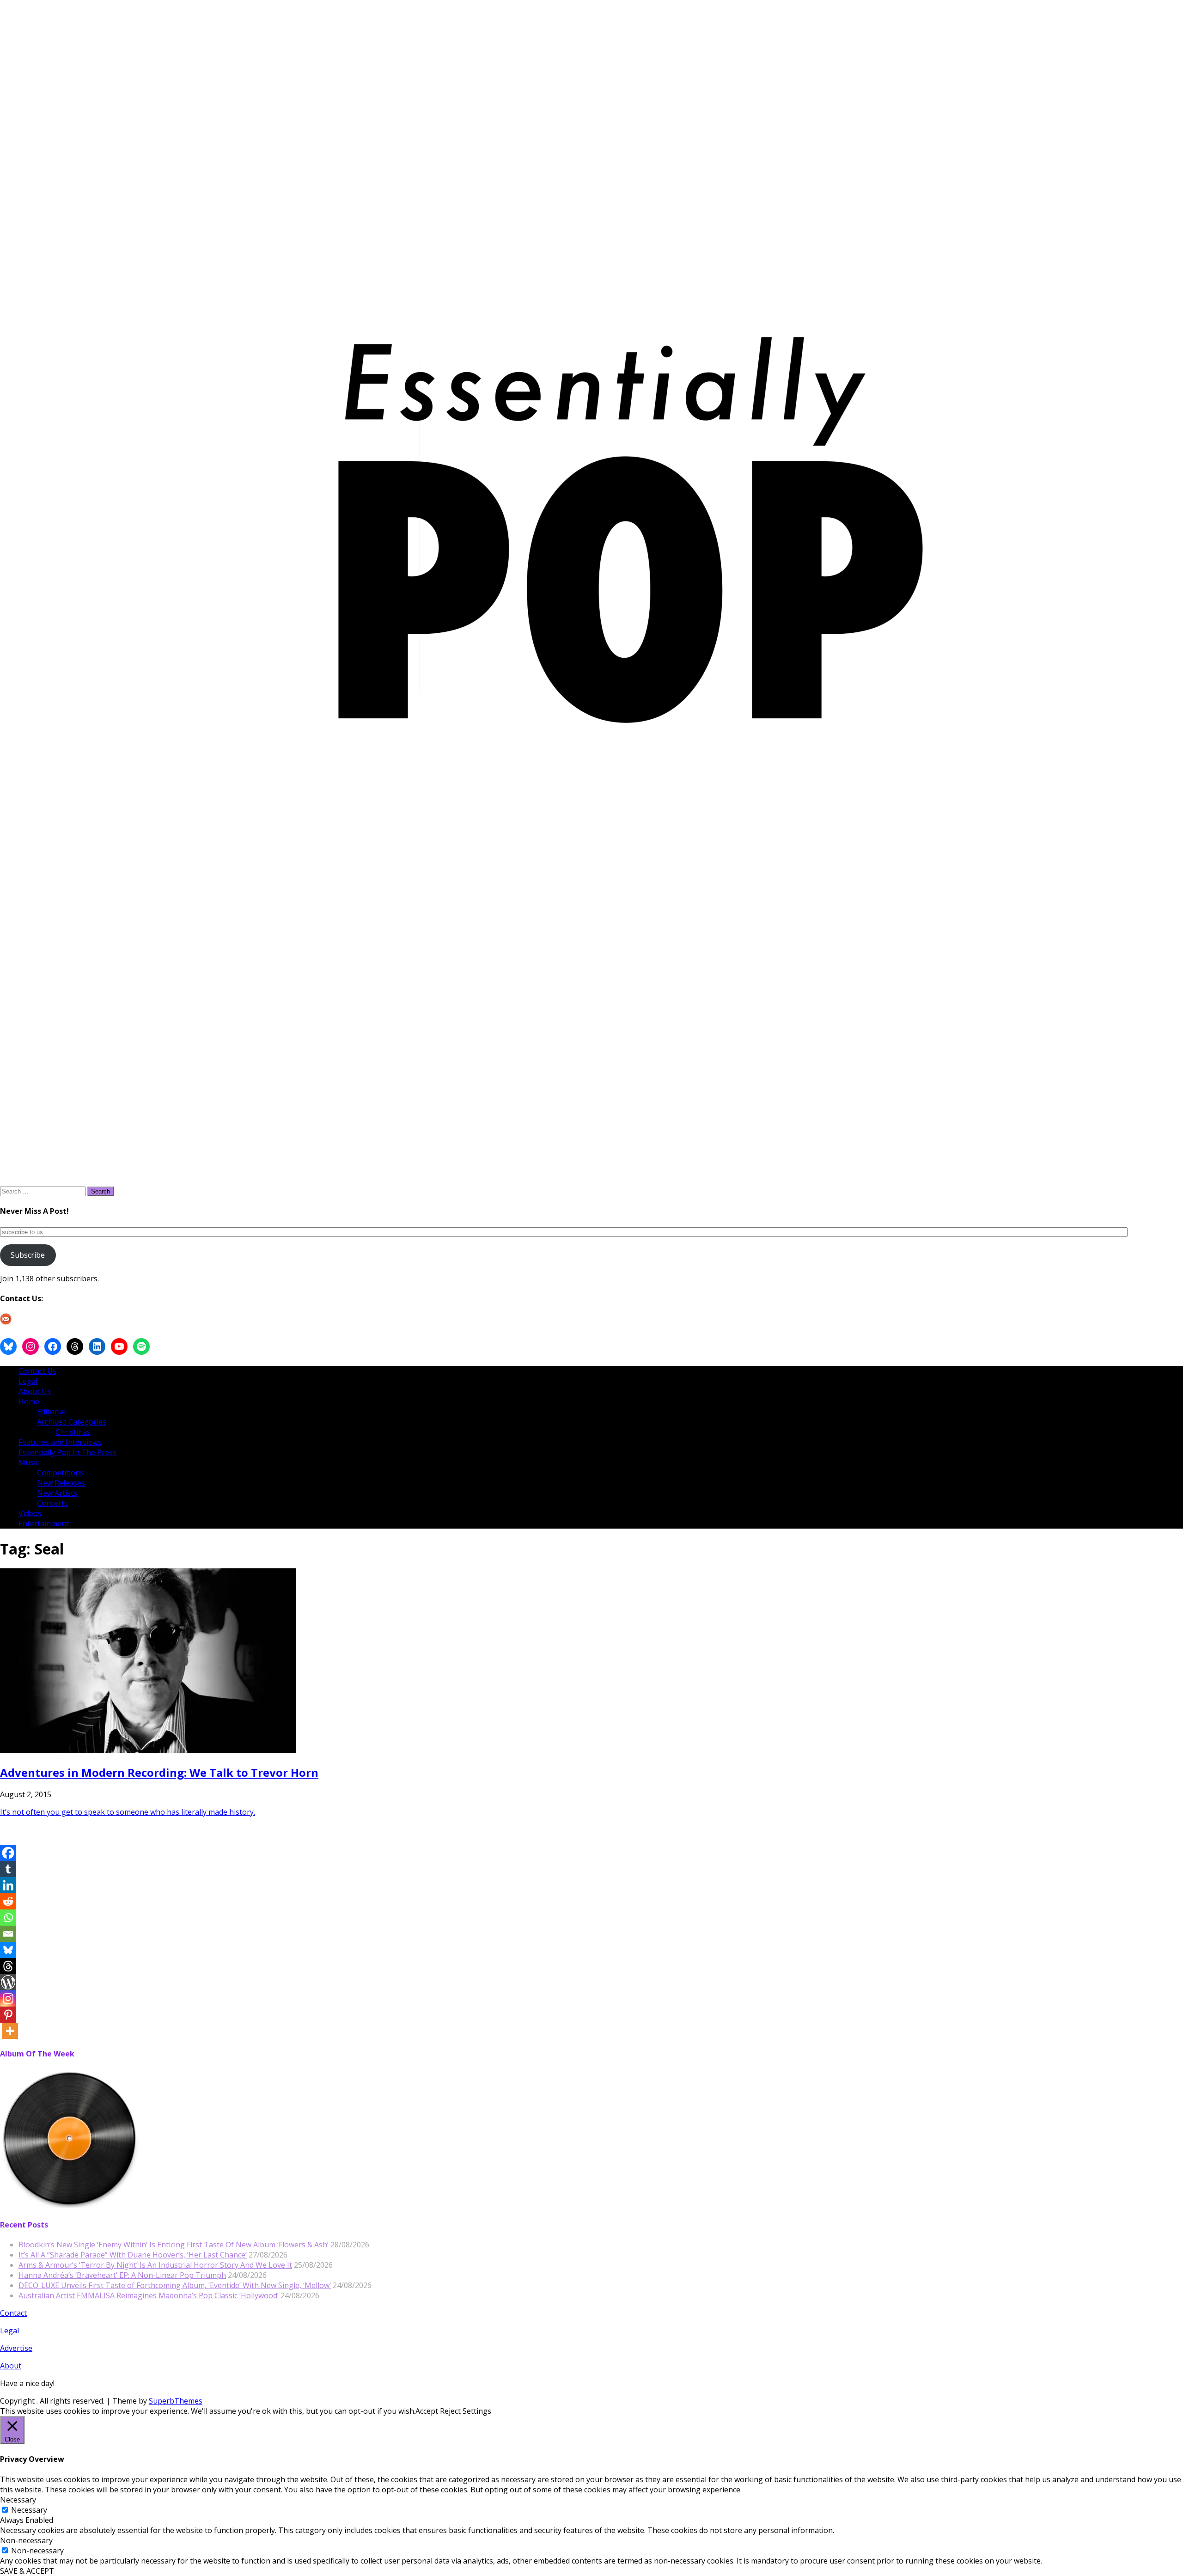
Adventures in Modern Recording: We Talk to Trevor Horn (159, 1772)
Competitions (60, 1473)
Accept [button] (427, 2411)
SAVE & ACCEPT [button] (27, 2571)
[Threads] (8, 1966)
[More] (10, 2031)
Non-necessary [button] (26, 2540)
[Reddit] (8, 1901)
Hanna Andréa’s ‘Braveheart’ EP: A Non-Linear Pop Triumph (122, 2275)
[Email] (8, 1934)
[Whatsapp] (8, 1918)
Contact (13, 2313)
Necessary (29, 2510)
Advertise (16, 2348)
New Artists (57, 1493)
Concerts (52, 1503)
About (11, 2366)
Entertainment (44, 1524)
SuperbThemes (176, 2401)
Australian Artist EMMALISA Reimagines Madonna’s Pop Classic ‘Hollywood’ (149, 2295)
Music (29, 1462)
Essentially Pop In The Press (67, 1452)
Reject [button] (450, 2411)
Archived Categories (72, 1422)
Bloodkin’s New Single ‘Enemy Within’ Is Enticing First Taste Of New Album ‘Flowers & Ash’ (174, 2245)
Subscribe (28, 1255)
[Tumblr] (8, 1869)
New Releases (61, 1483)
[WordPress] (8, 1982)
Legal (28, 1381)
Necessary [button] (18, 2500)
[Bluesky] (8, 1950)
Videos (30, 1513)
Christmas (73, 1432)
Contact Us (37, 1371)
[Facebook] (8, 1853)
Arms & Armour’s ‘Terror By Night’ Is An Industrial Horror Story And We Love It (155, 2265)
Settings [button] (477, 2411)
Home (29, 1401)
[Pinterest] (8, 2015)
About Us (35, 1391)
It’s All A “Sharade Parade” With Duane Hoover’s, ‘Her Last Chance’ (133, 2255)
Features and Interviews (60, 1442)
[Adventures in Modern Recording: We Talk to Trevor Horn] (148, 1750)
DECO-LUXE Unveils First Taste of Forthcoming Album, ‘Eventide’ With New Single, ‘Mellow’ (175, 2285)
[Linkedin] (8, 1885)
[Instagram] (8, 1998)
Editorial (51, 1412)
